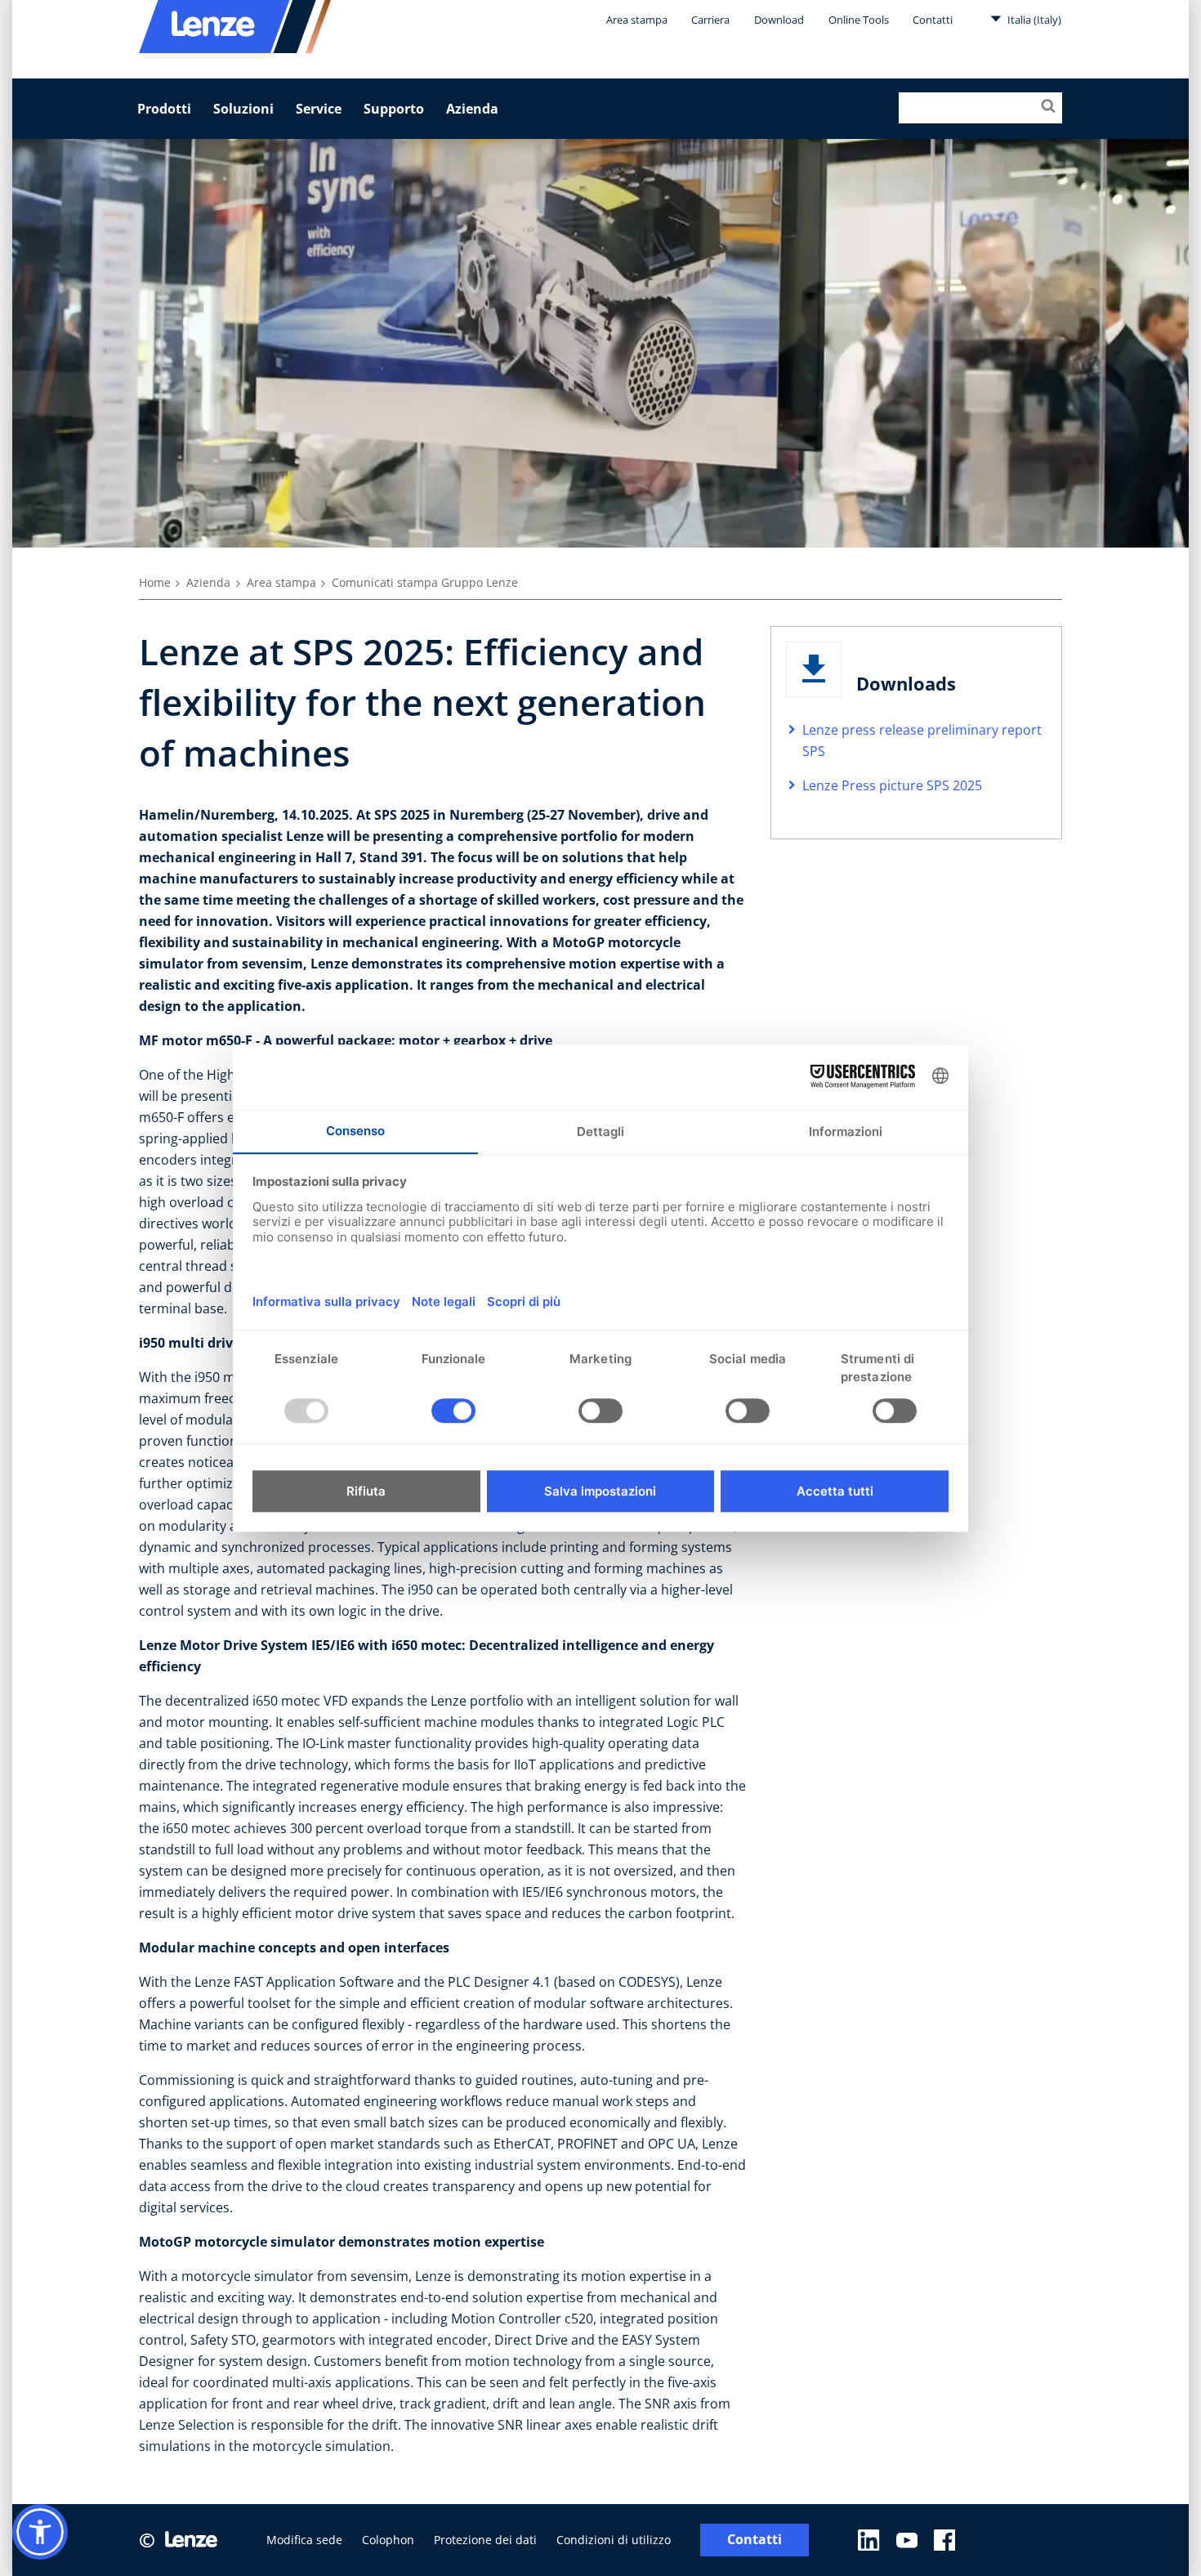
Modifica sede (304, 2540)
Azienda (472, 109)
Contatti (933, 20)
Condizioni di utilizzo (614, 2540)
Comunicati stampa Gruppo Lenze (425, 582)
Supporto (394, 109)
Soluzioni (243, 109)
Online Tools (859, 20)
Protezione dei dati (485, 2540)
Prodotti (164, 109)
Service (319, 109)
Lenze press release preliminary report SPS (922, 740)
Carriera (710, 20)
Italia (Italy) (1033, 20)
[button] (40, 2532)
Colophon (388, 2540)
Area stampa (637, 20)
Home (155, 582)
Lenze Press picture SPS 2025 (892, 785)
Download (779, 20)
